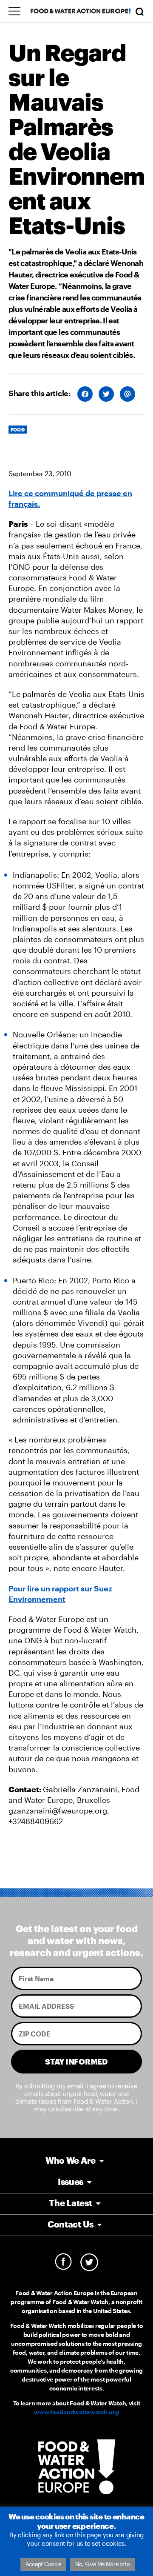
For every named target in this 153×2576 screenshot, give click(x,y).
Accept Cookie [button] (44, 2564)
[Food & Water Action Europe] (81, 11)
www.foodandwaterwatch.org (76, 2412)
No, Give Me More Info (102, 2564)
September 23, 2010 (40, 473)
